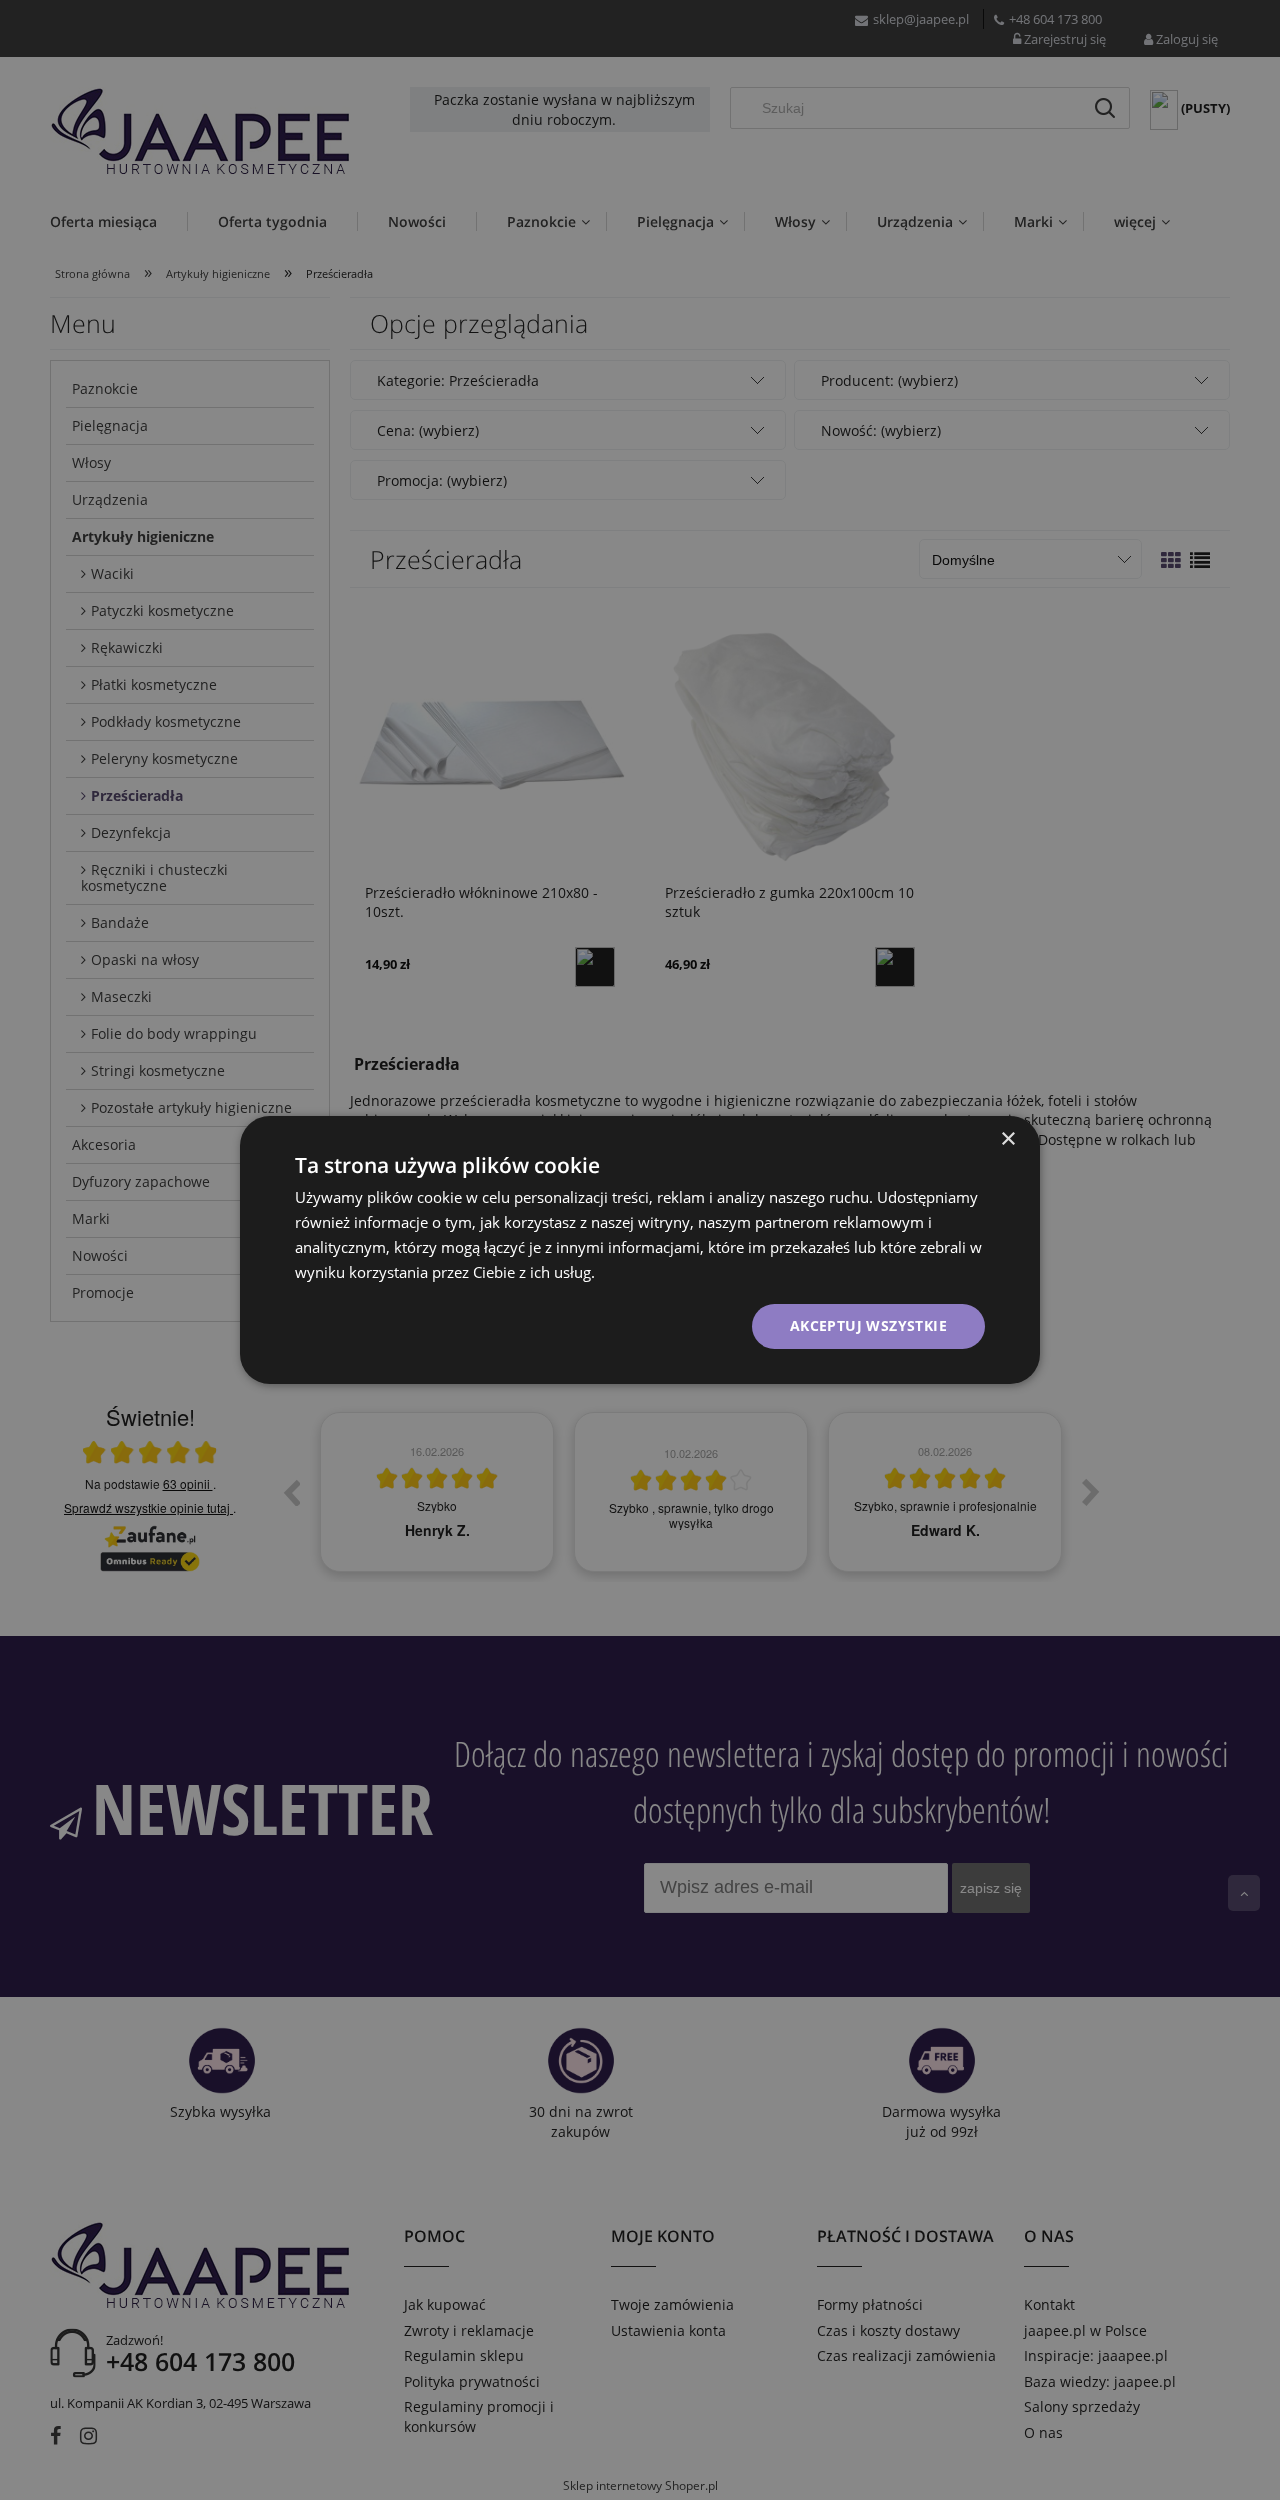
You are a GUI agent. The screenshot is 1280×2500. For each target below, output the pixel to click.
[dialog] (640, 1250)
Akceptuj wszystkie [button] (868, 1325)
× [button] (1007, 1139)
